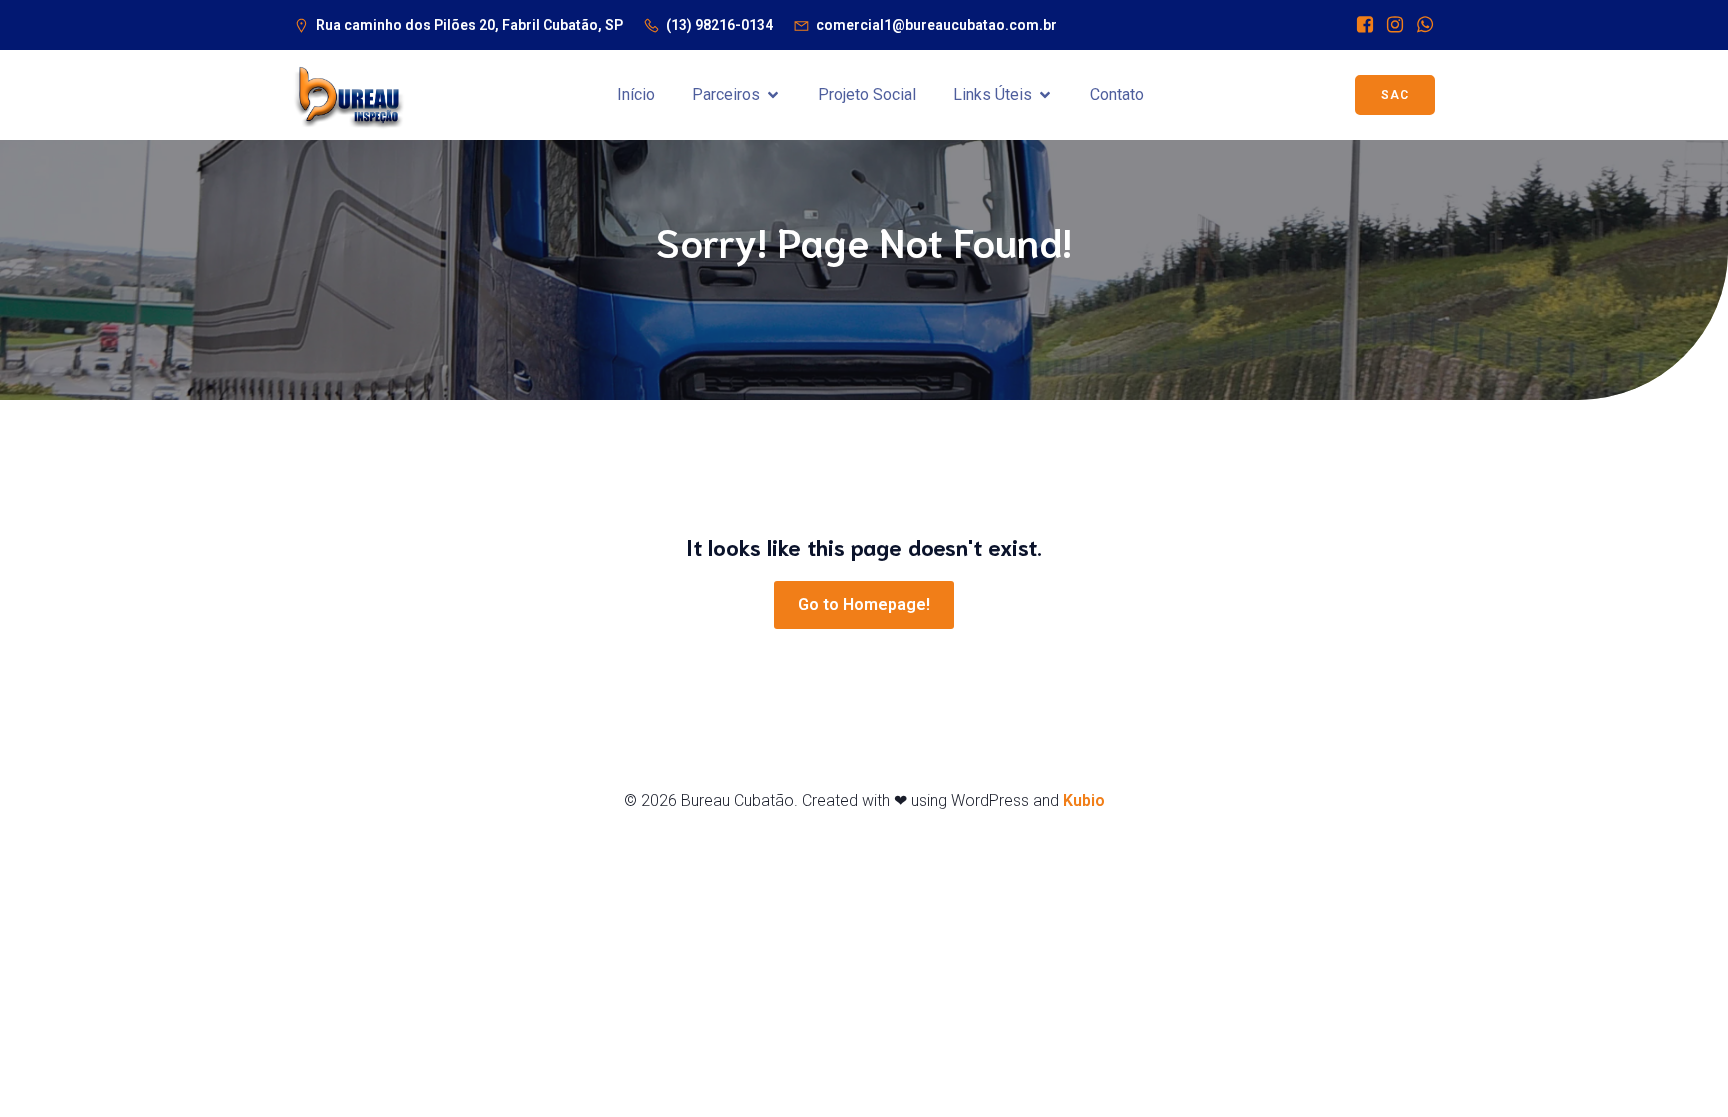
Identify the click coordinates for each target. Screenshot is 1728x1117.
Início (636, 94)
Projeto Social (867, 94)
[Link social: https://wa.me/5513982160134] (1420, 25)
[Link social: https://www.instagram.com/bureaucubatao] (1390, 25)
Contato (1117, 94)
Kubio (1084, 800)
